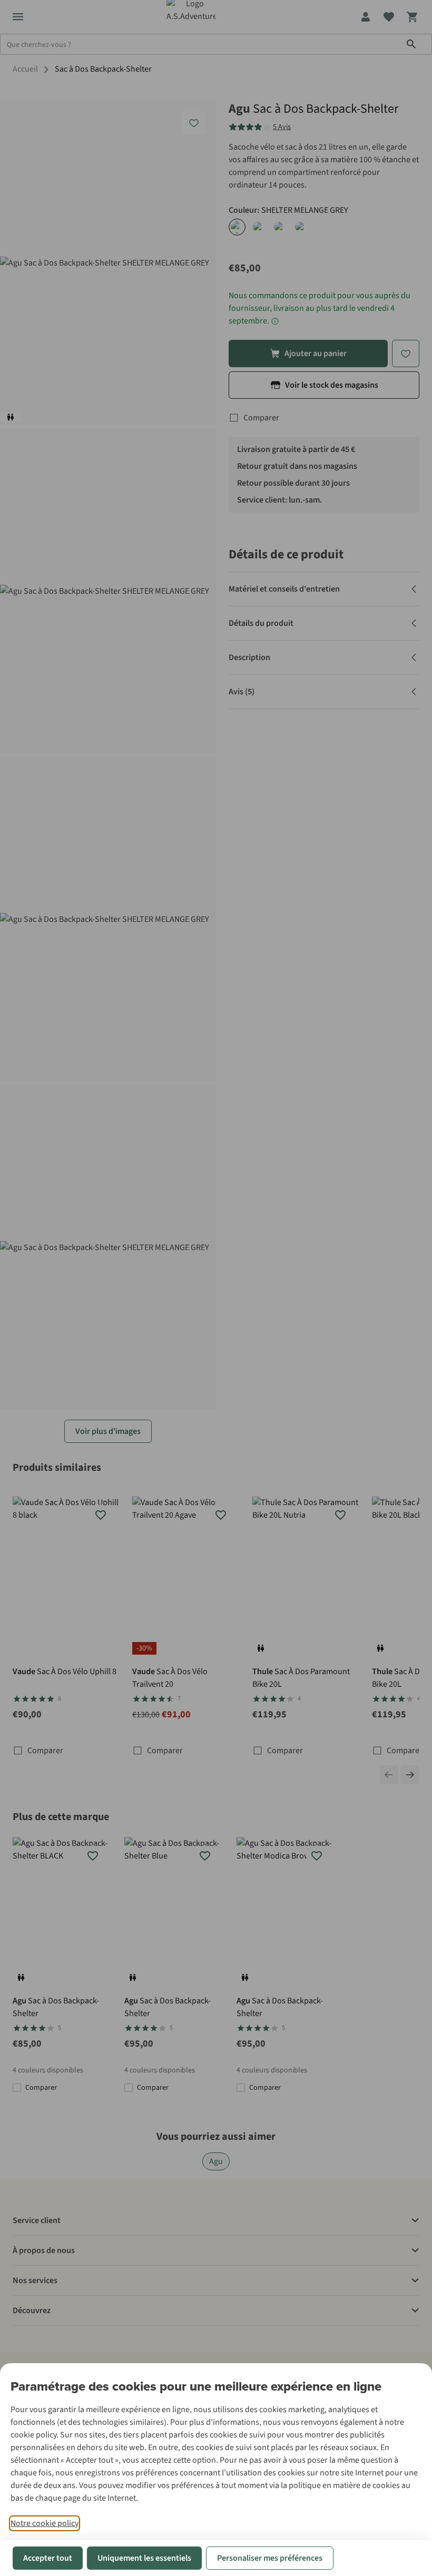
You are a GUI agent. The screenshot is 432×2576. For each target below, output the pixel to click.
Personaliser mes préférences (270, 2558)
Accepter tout (48, 2558)
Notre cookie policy (45, 2523)
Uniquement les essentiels (144, 2558)
